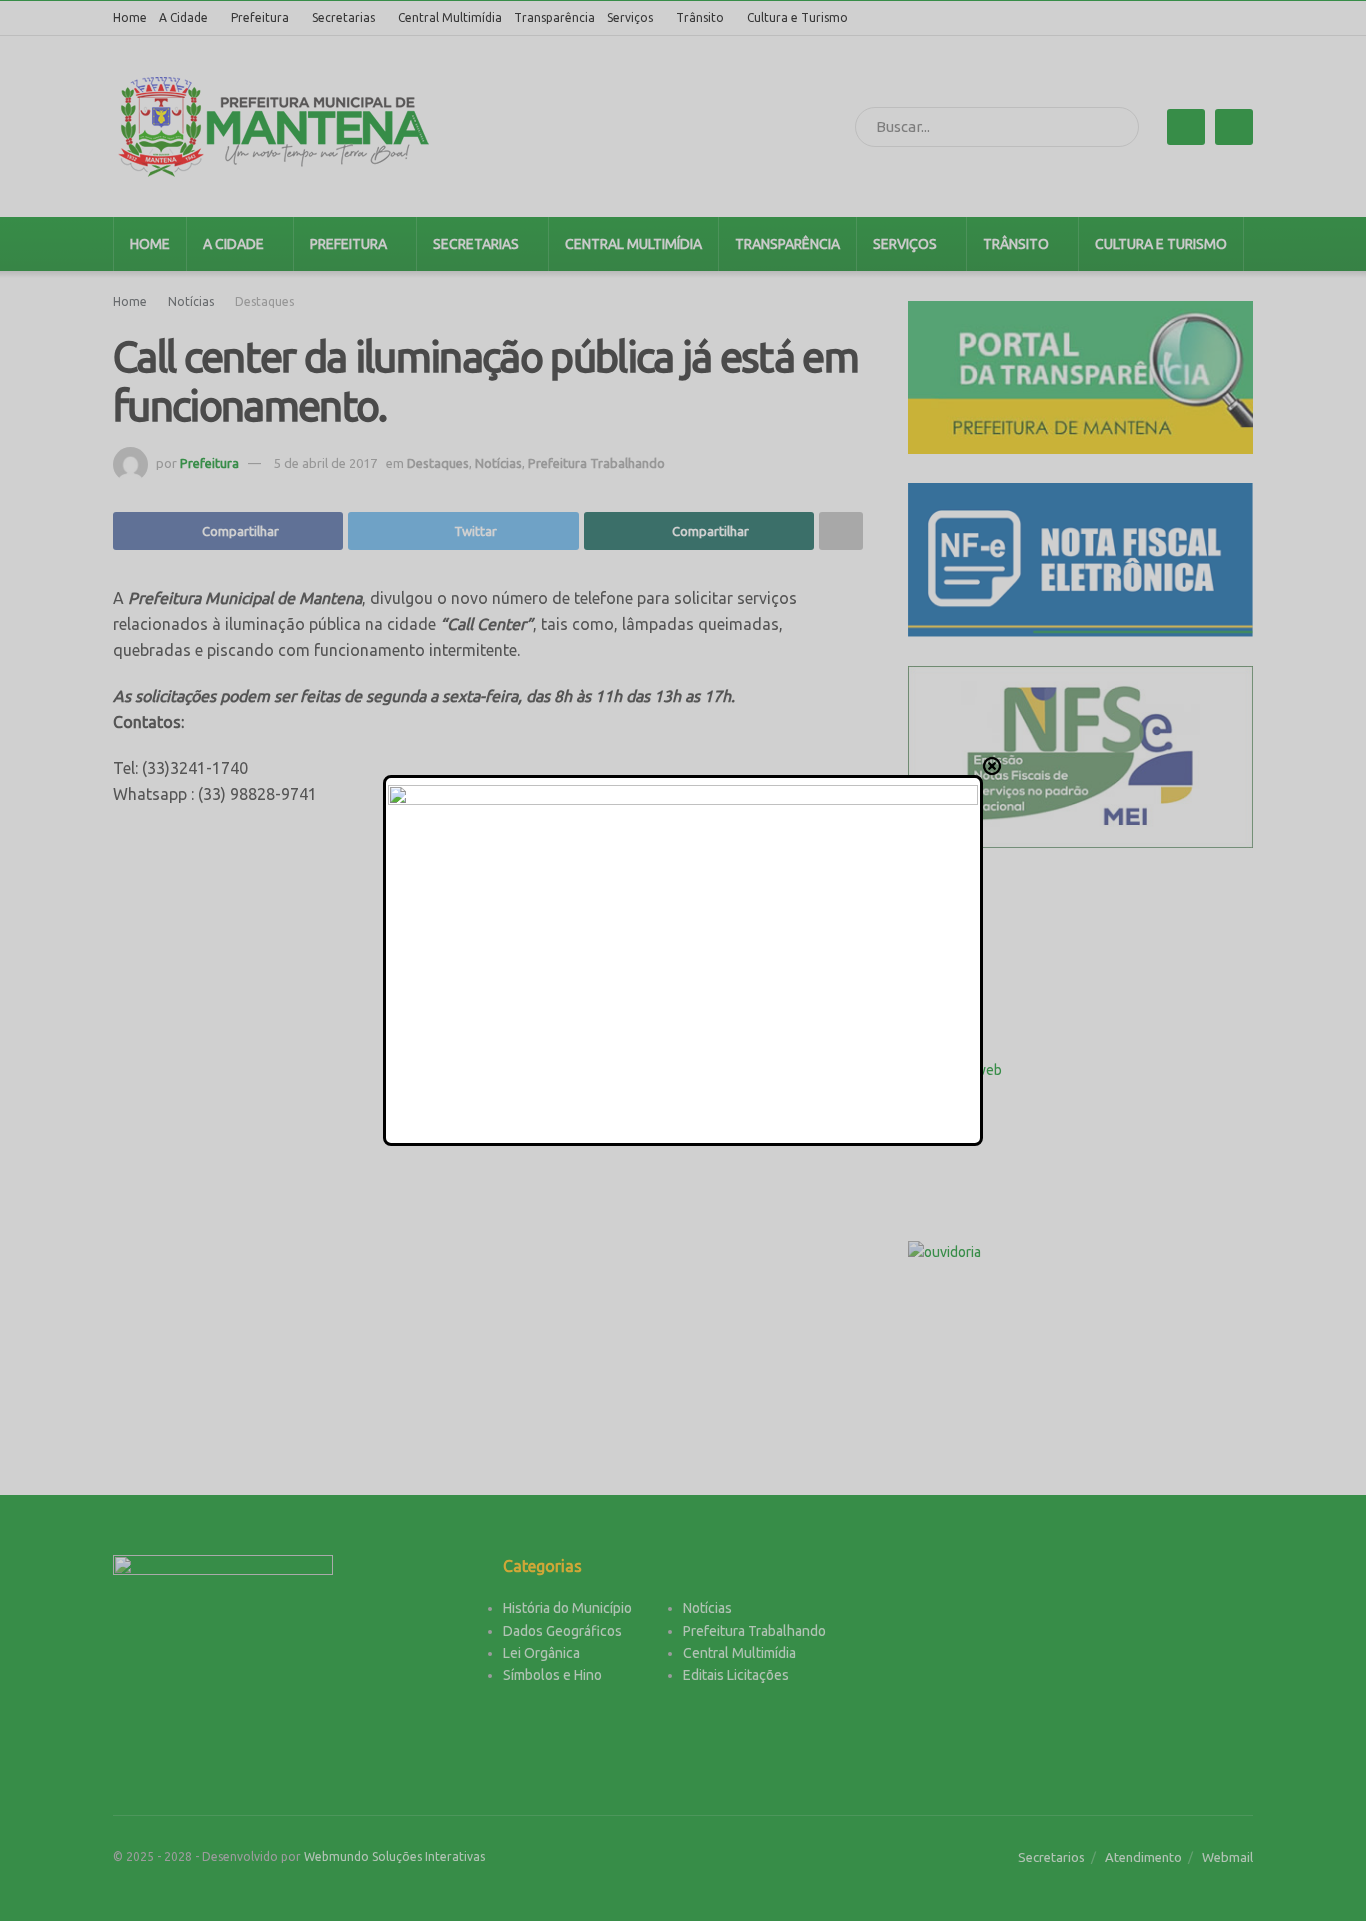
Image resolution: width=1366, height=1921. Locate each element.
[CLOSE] (992, 766)
